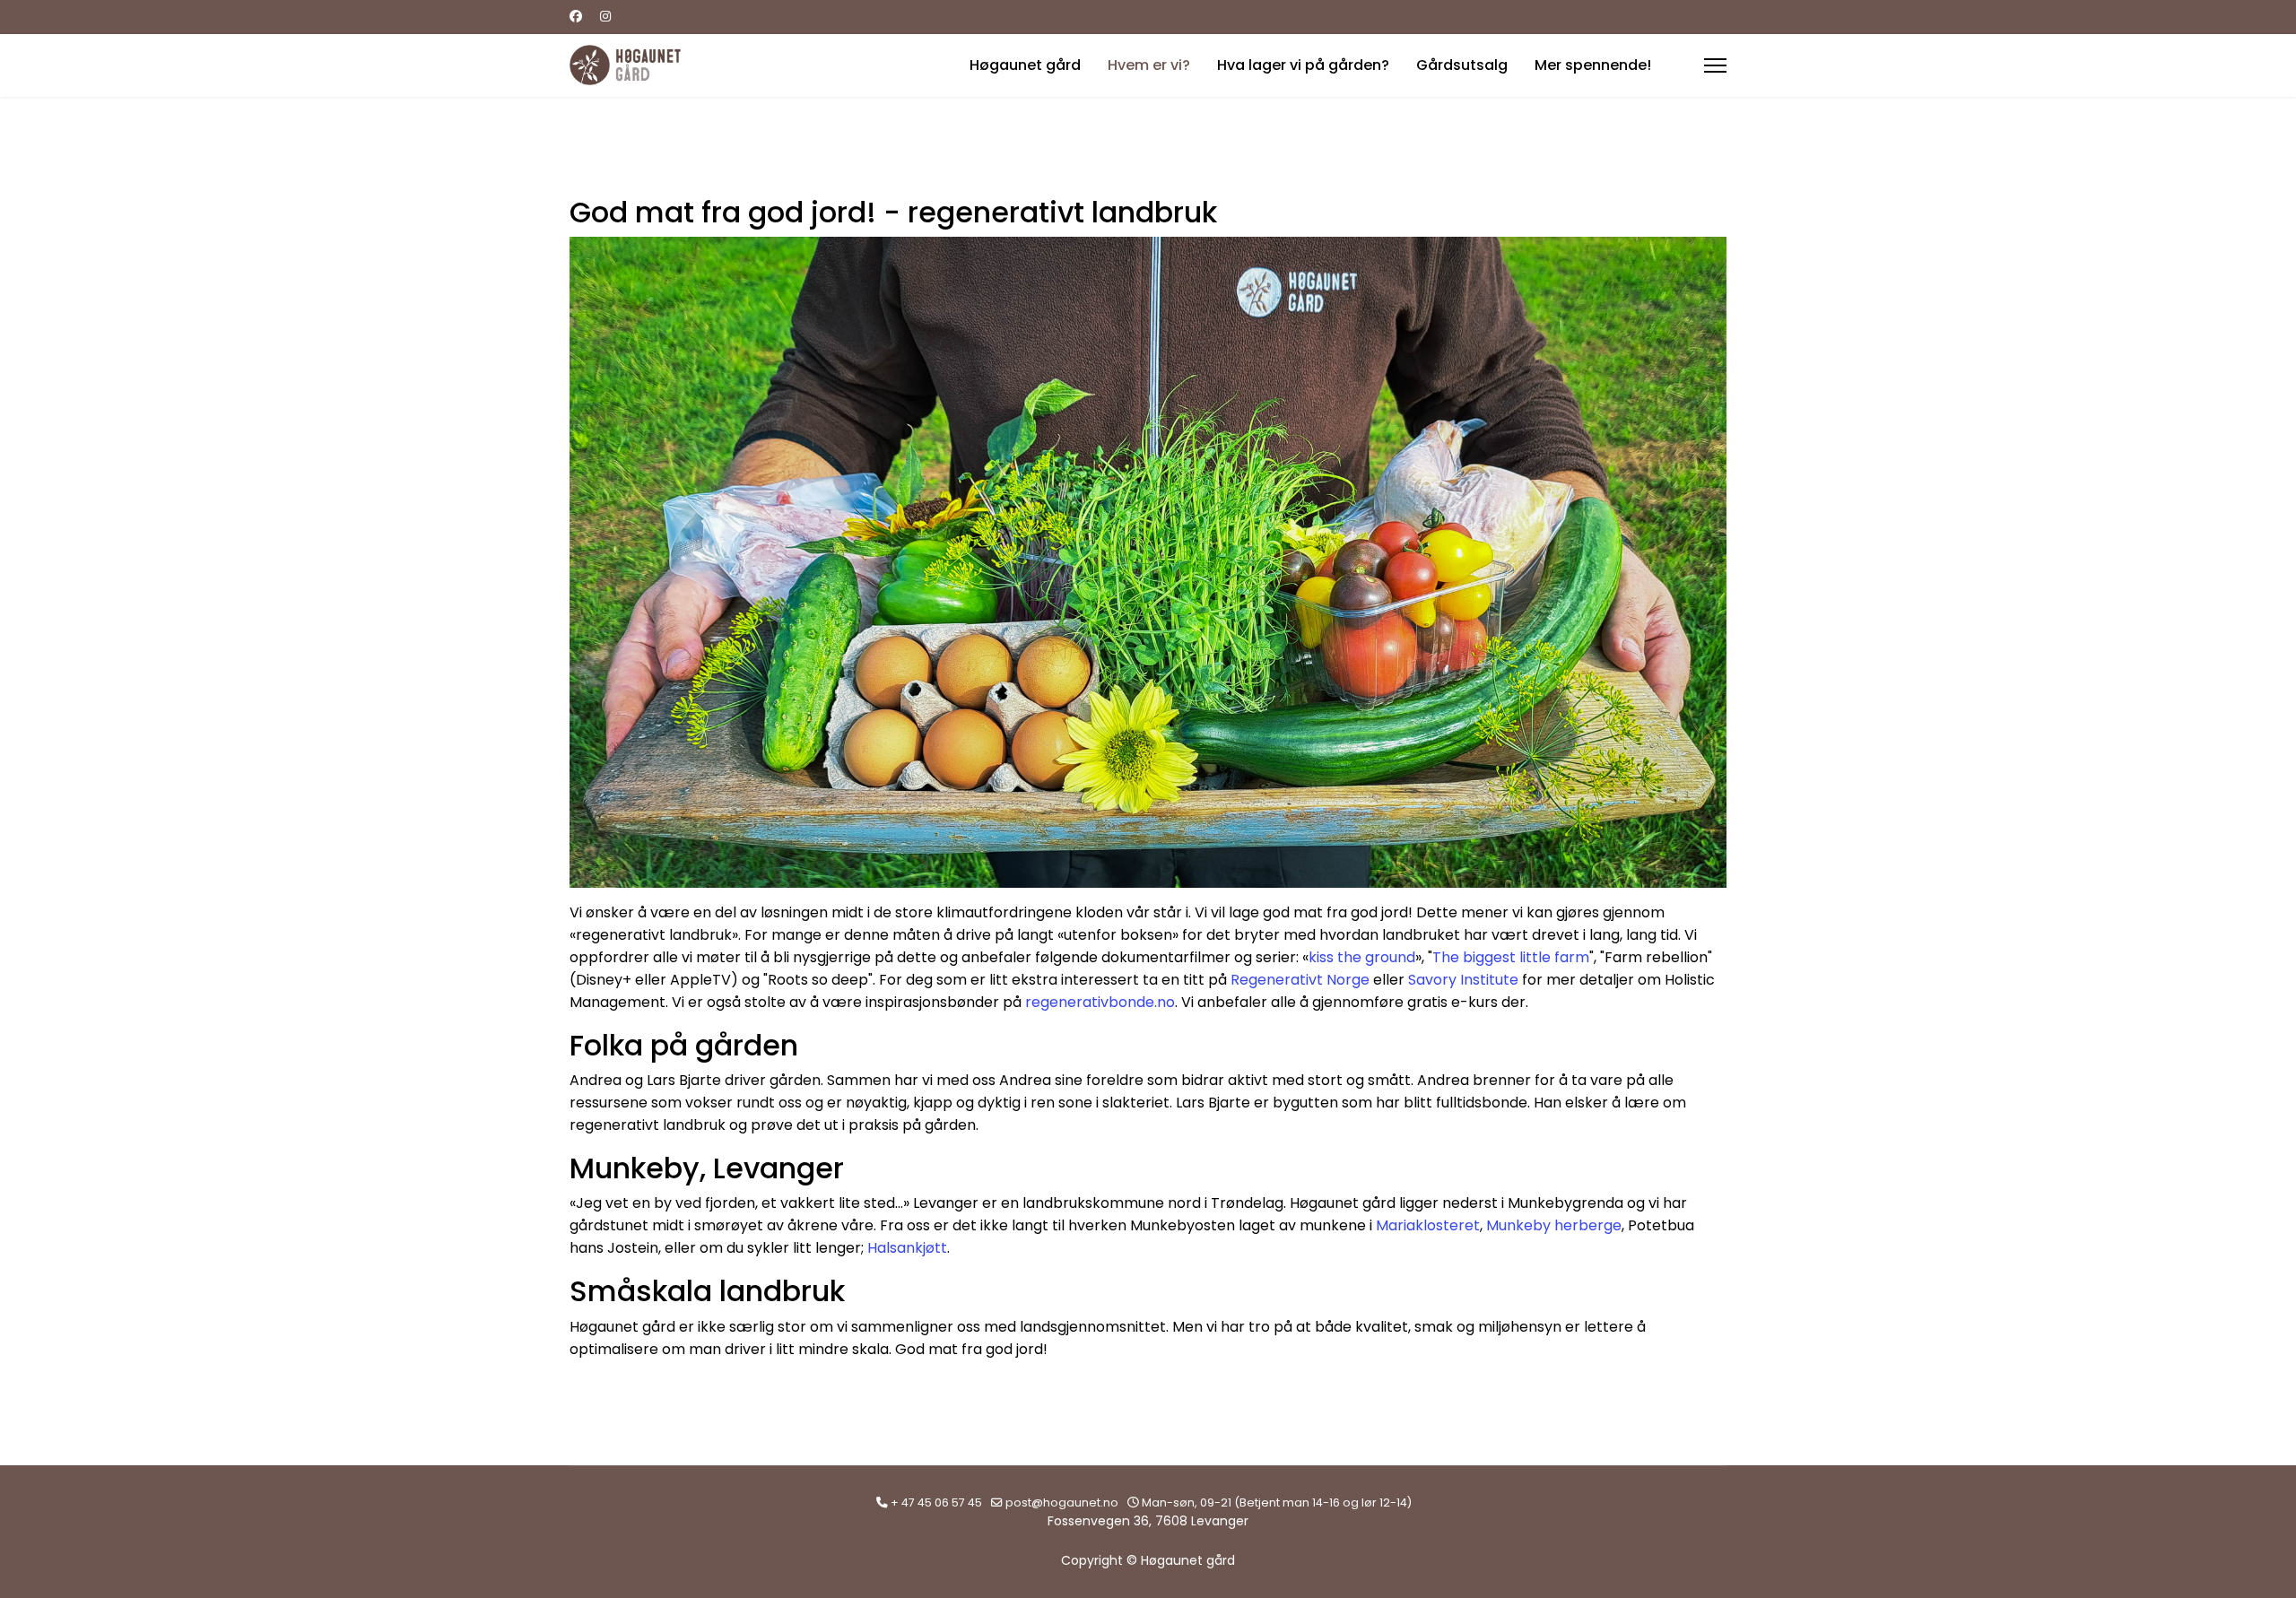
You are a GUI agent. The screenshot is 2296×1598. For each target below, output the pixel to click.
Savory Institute (1463, 980)
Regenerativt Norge (1300, 980)
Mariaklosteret (1428, 1225)
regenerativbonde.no (1100, 1002)
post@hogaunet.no (1062, 1502)
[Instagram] (605, 16)
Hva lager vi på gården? (1303, 65)
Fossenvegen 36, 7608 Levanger (1148, 1521)
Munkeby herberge (1554, 1225)
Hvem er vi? (1149, 65)
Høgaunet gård (1025, 65)
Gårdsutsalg (1462, 65)
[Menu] (1715, 65)
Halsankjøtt (907, 1248)
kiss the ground (1362, 957)
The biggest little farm (1511, 957)
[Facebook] (576, 16)
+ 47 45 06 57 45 (936, 1502)
